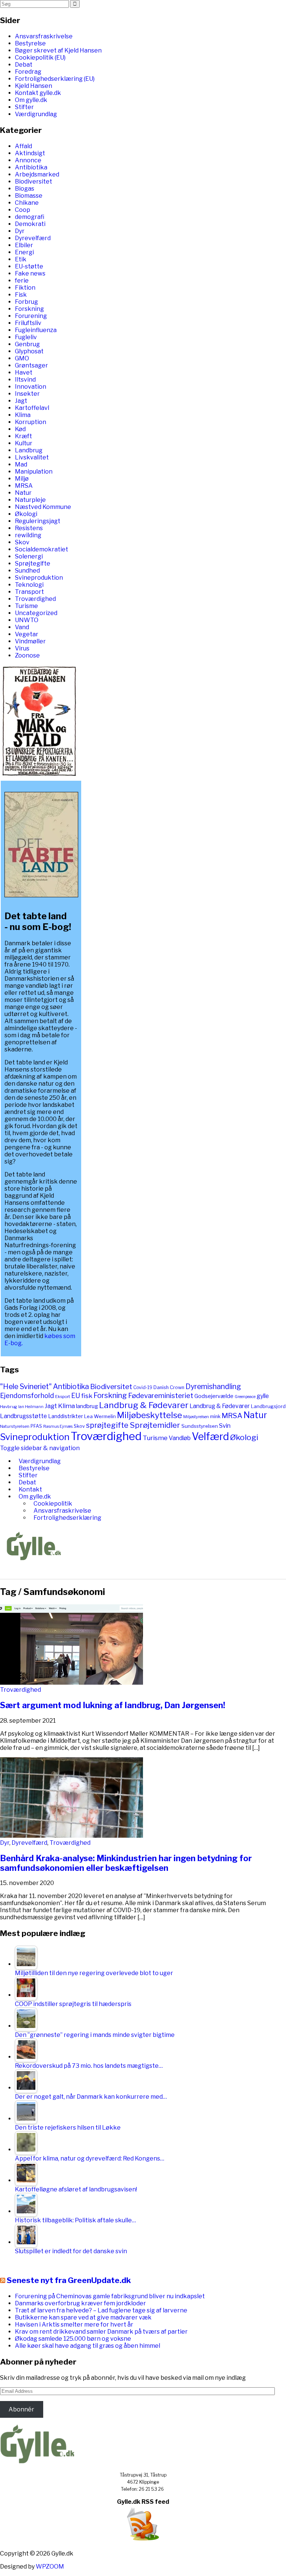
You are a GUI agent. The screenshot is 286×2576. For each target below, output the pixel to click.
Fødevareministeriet (161, 1396)
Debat (24, 65)
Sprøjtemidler (155, 1425)
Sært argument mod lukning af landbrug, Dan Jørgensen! (113, 1705)
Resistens (29, 528)
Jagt (21, 401)
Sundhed (27, 571)
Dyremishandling (213, 1386)
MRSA (24, 486)
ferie (22, 281)
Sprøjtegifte (33, 563)
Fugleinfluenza (36, 330)
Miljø (22, 479)
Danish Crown (169, 1387)
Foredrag (28, 72)
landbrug (87, 1406)
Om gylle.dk (31, 100)
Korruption (31, 422)
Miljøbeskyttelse (150, 1415)
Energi (24, 252)
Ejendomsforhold (27, 1396)
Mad (21, 464)
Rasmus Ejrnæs (58, 1426)
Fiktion (25, 288)
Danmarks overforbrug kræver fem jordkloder (80, 2303)
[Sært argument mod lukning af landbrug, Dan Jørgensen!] (71, 1683)
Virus (22, 648)
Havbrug (9, 1407)
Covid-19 (143, 1387)
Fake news (30, 273)
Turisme (26, 606)
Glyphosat (29, 351)
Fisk (21, 295)
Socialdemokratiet (42, 549)
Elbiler (24, 245)
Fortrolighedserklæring (67, 1518)
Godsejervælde (214, 1396)
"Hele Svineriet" (26, 1386)
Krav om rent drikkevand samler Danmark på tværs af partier (101, 2332)
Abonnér (21, 2409)
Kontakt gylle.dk (38, 93)
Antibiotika (31, 167)
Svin (225, 1426)
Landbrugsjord (268, 1406)
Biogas (25, 189)
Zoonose (27, 655)
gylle (263, 1396)
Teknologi (29, 585)
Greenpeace (245, 1397)
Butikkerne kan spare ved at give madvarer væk (83, 2317)
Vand (22, 627)
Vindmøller (30, 641)
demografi (30, 217)
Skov (22, 542)
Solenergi (29, 556)
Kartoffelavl (32, 408)
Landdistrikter (66, 1416)
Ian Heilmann (31, 1407)
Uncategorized (36, 613)
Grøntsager (31, 365)
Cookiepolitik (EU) (40, 58)
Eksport (63, 1397)
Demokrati (30, 224)
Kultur (24, 443)
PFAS (36, 1426)
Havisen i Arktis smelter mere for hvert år (74, 2325)
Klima (23, 415)
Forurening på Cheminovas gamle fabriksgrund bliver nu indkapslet (110, 2296)
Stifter (24, 107)
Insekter (27, 394)
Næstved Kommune (43, 507)
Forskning (29, 309)
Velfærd (210, 1437)
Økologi (26, 514)
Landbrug (29, 450)
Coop (23, 210)
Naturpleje (30, 500)
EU (76, 1396)
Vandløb (180, 1438)
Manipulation (34, 472)
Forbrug (26, 302)
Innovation (31, 387)
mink (215, 1416)
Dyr (20, 231)
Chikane (27, 203)
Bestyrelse (30, 43)
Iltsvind (25, 380)
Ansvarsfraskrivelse (44, 36)
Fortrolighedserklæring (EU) (55, 79)
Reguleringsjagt (38, 521)
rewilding (28, 535)
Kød (20, 429)
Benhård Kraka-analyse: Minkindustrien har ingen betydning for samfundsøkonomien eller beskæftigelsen (126, 1863)
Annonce (28, 160)
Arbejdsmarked (37, 174)
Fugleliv (26, 337)
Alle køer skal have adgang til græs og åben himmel (88, 2346)
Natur (23, 493)
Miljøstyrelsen (196, 1417)
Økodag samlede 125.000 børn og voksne (73, 2339)
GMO (22, 358)
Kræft (23, 436)
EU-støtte (29, 266)
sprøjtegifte (107, 1425)
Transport (29, 592)
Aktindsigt (30, 153)
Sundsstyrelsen (200, 1426)
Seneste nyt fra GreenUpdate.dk (69, 2280)
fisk (87, 1396)
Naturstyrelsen (15, 1426)
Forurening (31, 316)
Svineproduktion (39, 578)
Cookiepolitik (53, 1504)
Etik (21, 259)
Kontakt (30, 1489)
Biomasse (29, 196)
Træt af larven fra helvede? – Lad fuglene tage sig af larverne (101, 2310)
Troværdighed (35, 599)
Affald (23, 146)
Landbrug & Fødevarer (144, 1405)
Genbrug (27, 344)
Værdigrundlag (36, 114)
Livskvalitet (32, 457)
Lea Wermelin (100, 1416)
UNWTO (27, 620)
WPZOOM (50, 2567)
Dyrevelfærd (33, 238)
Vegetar (27, 634)
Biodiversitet (34, 182)
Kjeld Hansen (34, 86)
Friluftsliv (28, 323)
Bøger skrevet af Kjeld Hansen (58, 50)
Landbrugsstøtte (23, 1416)
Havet (24, 372)
